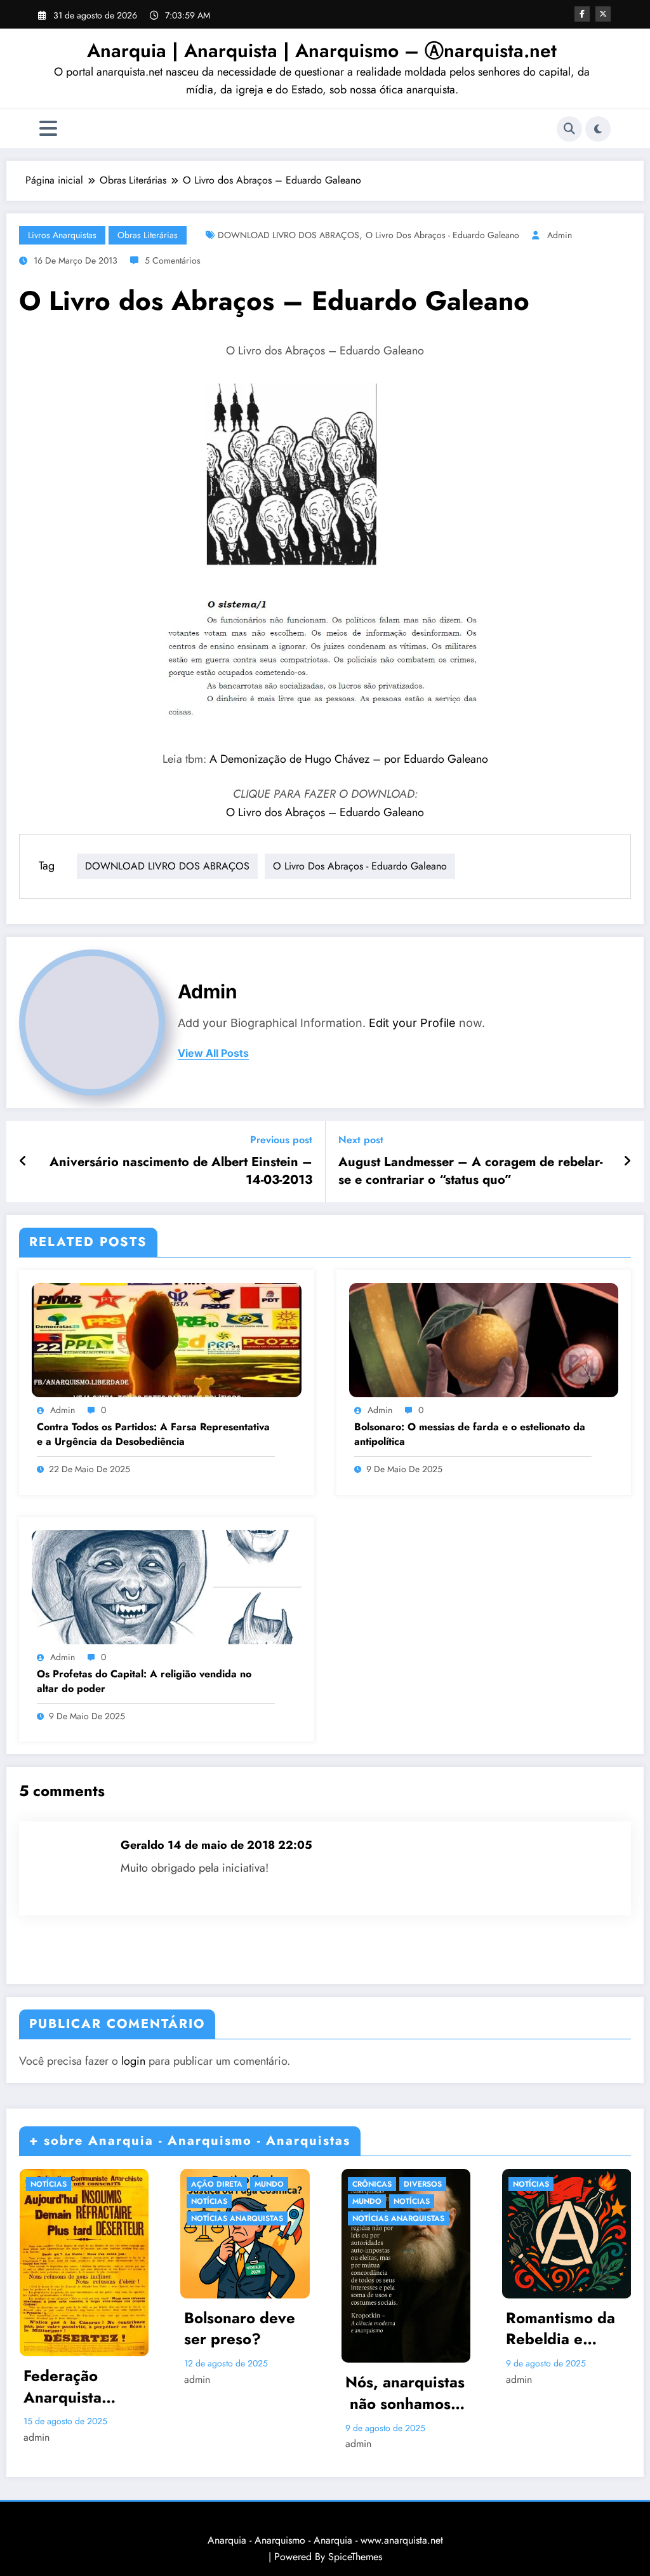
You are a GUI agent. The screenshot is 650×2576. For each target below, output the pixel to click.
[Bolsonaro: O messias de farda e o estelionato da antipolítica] (484, 1338)
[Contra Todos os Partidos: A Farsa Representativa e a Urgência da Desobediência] (167, 1338)
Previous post (281, 1140)
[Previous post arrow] (23, 1162)
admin (560, 235)
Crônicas (372, 2184)
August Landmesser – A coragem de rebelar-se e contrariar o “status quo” (470, 1171)
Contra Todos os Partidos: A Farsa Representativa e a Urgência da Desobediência (153, 1434)
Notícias (49, 2184)
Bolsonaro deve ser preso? (240, 2329)
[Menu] (48, 129)
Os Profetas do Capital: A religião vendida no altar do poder (144, 1681)
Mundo (269, 2184)
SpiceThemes (355, 2557)
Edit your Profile (412, 1023)
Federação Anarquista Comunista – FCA (69, 2386)
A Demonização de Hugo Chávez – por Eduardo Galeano (349, 759)
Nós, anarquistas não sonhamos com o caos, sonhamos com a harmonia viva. (405, 2393)
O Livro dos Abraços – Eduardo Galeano (325, 812)
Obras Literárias (148, 235)
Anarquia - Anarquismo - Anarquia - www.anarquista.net (325, 2540)
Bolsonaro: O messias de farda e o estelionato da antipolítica (470, 1434)
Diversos (423, 2184)
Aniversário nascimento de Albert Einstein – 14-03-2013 (181, 1171)
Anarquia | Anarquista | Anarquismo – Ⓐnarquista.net (322, 50)
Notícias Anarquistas (237, 2218)
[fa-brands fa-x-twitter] (603, 14)
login (133, 2061)
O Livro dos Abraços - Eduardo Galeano (442, 235)
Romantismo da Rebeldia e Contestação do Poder (561, 2329)
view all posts (213, 1053)
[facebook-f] (582, 14)
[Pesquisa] (569, 129)
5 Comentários (173, 260)
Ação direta (217, 2184)
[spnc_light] (598, 129)
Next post (361, 1140)
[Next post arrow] (627, 1162)
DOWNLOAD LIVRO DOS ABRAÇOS (289, 235)
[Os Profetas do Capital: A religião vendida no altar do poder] (167, 1586)
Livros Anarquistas (62, 235)
